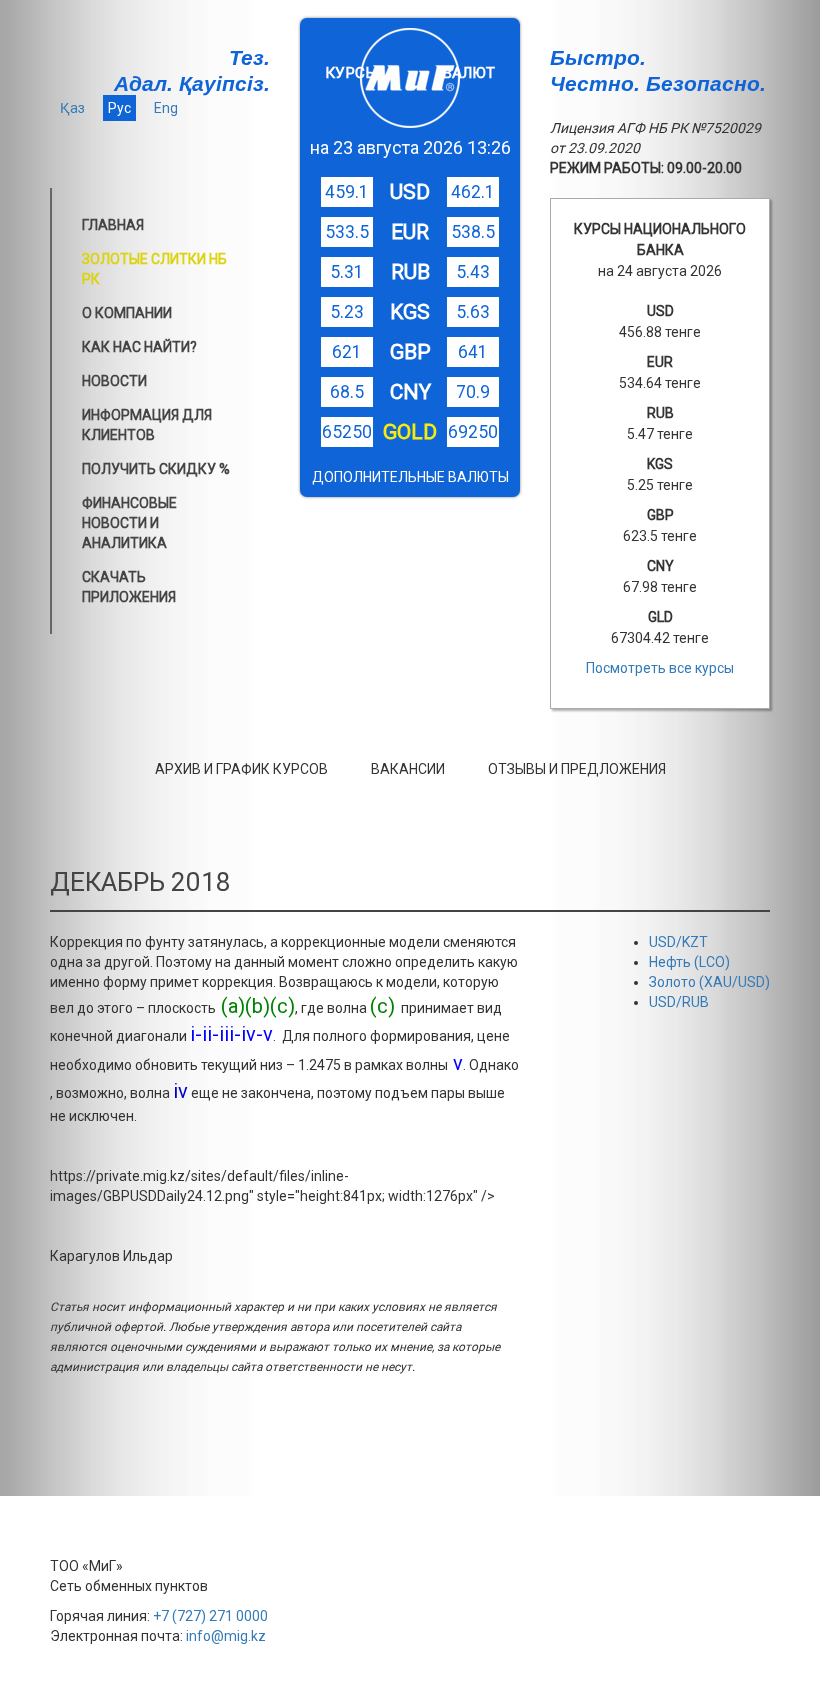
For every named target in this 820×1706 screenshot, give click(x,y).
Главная (113, 225)
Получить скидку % (156, 469)
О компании (127, 313)
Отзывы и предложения (577, 769)
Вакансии (408, 769)
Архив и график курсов (241, 769)
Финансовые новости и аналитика (129, 523)
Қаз (72, 108)
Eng (166, 108)
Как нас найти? (139, 347)
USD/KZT (678, 942)
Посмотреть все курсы (660, 668)
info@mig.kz (226, 1636)
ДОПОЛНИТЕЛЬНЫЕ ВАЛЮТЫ (410, 477)
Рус (119, 108)
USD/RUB (679, 1002)
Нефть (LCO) (689, 962)
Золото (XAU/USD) (709, 982)
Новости (114, 381)
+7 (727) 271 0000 (210, 1616)
